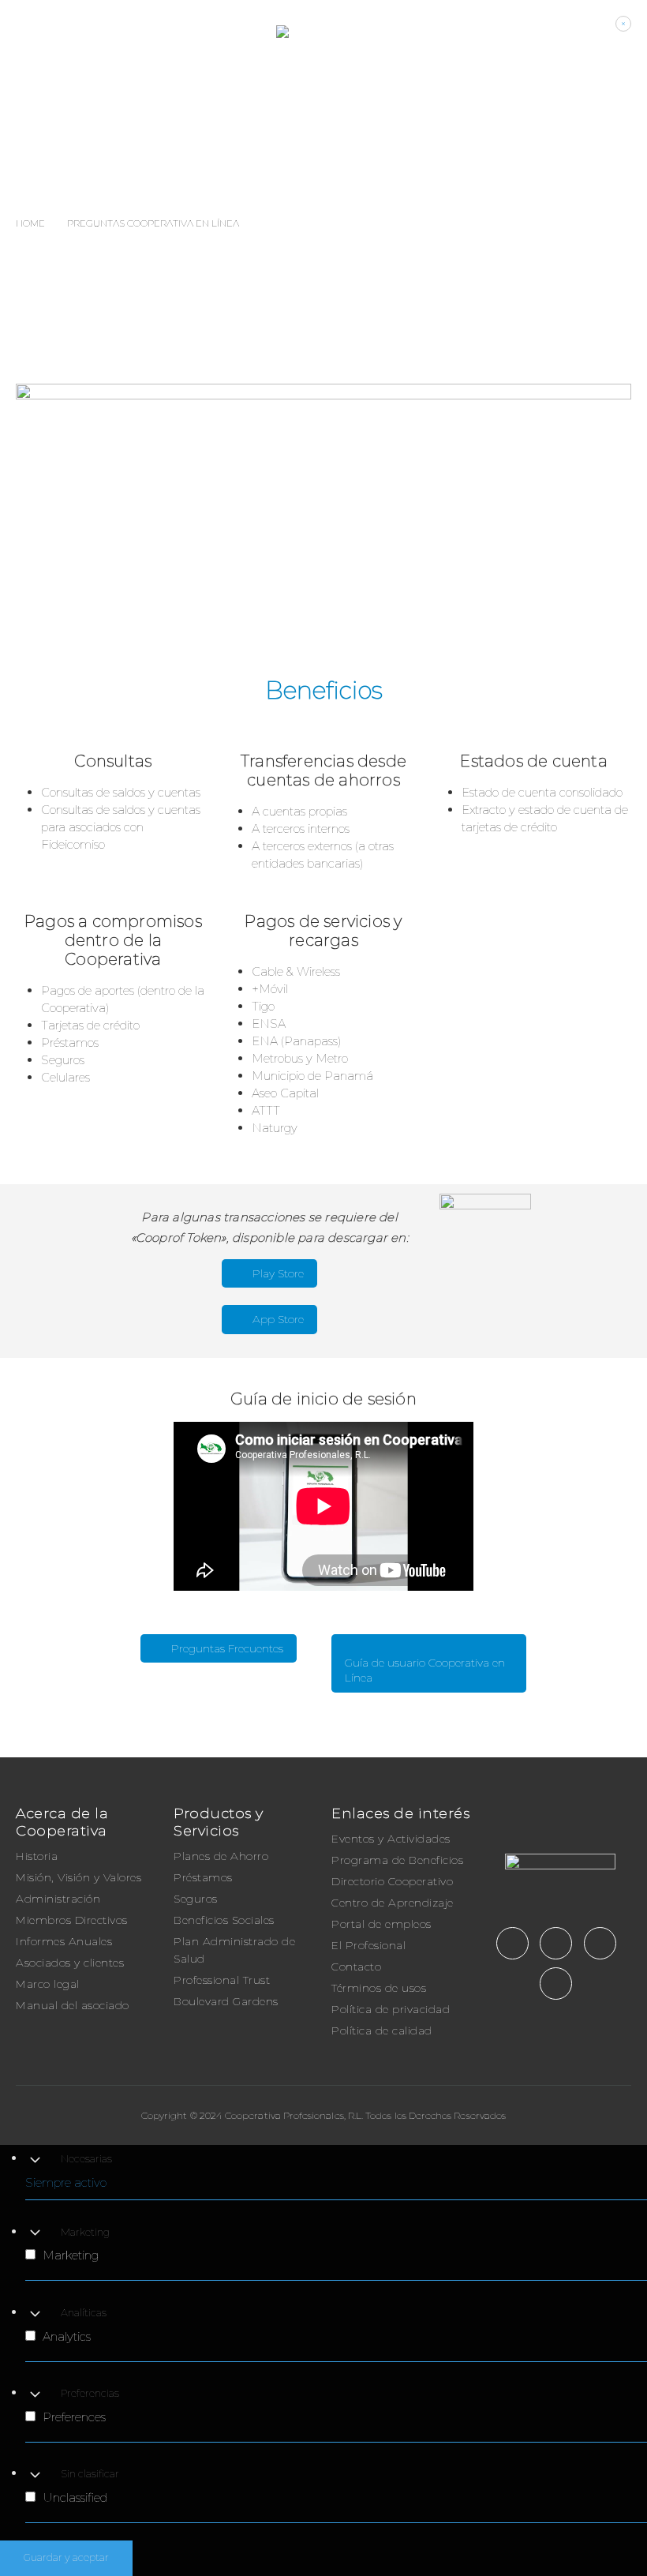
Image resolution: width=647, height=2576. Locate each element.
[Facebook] (512, 1943)
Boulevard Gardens (226, 2001)
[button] (28, 32)
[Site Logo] (454, 32)
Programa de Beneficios (397, 1860)
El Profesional (368, 1945)
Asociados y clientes (70, 1963)
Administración (58, 1899)
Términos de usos (379, 1988)
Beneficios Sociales (224, 1920)
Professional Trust (222, 1980)
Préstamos (203, 1877)
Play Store (277, 1273)
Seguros (196, 1899)
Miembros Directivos (72, 1920)
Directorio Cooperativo (392, 1881)
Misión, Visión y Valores (79, 1877)
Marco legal (48, 1984)
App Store (277, 1319)
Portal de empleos (381, 1924)
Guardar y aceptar (66, 2557)
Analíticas (84, 2313)
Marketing (85, 2232)
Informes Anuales (64, 1941)
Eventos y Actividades (391, 1839)
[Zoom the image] (560, 1862)
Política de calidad (382, 2030)
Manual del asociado (73, 2005)
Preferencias (90, 2393)
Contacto (356, 1967)
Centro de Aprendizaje (393, 1903)
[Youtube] (556, 1943)
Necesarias (86, 2159)
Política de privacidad (391, 2009)
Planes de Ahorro (221, 1856)
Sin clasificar (90, 2474)
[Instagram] (600, 1943)
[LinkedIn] (556, 1984)
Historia (37, 1856)
